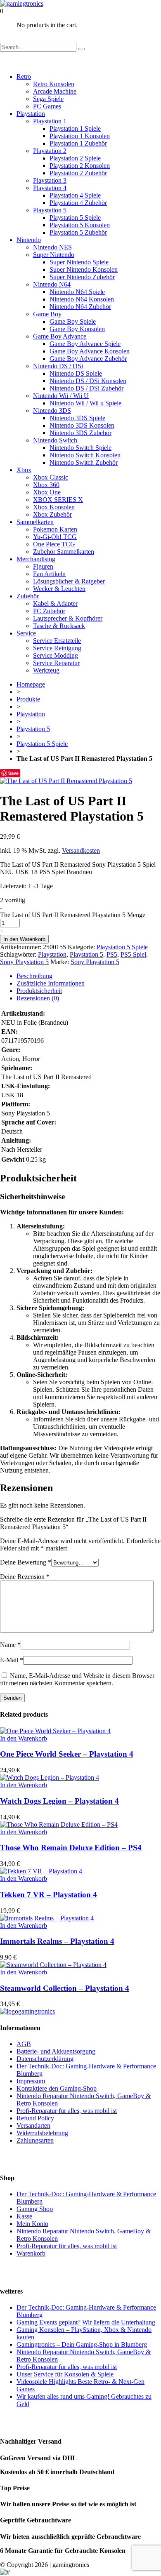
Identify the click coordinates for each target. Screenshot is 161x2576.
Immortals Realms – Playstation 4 (57, 1941)
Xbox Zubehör (52, 514)
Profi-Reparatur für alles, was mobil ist (67, 2111)
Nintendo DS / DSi (58, 366)
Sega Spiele (48, 99)
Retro (24, 76)
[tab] (89, 976)
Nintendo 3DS (52, 411)
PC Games (47, 106)
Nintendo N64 (52, 284)
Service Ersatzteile (57, 641)
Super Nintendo (54, 255)
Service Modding (56, 655)
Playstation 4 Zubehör (78, 203)
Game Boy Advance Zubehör (88, 359)
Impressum (31, 2081)
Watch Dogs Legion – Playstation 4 (59, 1801)
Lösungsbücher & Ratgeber (69, 581)
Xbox (24, 470)
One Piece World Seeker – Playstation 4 (67, 1754)
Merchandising (36, 559)
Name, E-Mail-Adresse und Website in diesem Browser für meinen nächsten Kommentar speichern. (77, 1679)
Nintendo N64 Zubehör (80, 307)
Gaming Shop (35, 2209)
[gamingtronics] (22, 4)
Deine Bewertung (26, 1562)
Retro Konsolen (54, 84)
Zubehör (28, 596)
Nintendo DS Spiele (76, 373)
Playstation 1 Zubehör (78, 143)
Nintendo (29, 240)
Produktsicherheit (39, 991)
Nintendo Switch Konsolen (85, 455)
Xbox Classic (51, 477)
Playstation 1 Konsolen (80, 136)
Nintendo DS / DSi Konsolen (88, 381)
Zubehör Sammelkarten (64, 552)
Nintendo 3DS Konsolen (82, 425)
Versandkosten (81, 850)
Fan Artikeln (49, 574)
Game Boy (47, 314)
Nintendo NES (52, 247)
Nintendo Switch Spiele (80, 448)
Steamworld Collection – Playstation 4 (65, 1988)
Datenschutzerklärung (45, 2059)
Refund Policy (35, 2118)
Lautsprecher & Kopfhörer (68, 618)
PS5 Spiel (133, 954)
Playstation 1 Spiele (75, 128)
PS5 (112, 954)
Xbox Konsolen (54, 507)
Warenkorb (31, 2253)
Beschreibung (34, 976)
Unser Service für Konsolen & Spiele (65, 2374)
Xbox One (47, 492)
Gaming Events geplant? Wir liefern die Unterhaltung (86, 2322)
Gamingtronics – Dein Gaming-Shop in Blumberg (82, 2344)
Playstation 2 (50, 151)
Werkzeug (46, 670)
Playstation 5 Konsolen (80, 225)
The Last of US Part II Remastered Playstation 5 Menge (73, 915)
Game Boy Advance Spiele (85, 344)
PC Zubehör (49, 611)
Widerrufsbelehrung (42, 2133)
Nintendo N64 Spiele (77, 292)
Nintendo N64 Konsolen (82, 299)
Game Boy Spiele (73, 321)
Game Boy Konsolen (77, 329)
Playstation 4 (50, 188)
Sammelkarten (35, 522)
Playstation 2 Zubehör (78, 173)
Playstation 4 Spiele (75, 195)
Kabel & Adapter (55, 603)
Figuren (43, 566)
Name (10, 1645)
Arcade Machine (55, 91)
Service (26, 633)
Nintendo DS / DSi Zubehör (86, 388)
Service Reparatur (56, 663)
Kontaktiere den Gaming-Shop (57, 2088)
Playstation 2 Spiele (75, 158)
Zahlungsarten (35, 2140)
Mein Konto (32, 2224)
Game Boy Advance (60, 336)
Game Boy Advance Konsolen (90, 351)
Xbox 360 (46, 485)
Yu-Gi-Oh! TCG (55, 537)
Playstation (31, 114)
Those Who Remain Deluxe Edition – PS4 (71, 1848)
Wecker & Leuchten (59, 589)
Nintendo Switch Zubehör (84, 462)
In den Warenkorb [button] (24, 1738)
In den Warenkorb (24, 939)
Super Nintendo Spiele (79, 262)
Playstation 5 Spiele (75, 218)
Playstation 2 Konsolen (80, 166)
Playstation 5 (50, 210)
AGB (24, 2044)
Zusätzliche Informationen (51, 983)
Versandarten (33, 2125)
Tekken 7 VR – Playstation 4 (49, 1895)
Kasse (24, 2216)
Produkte (28, 699)
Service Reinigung (57, 648)
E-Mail (12, 1660)
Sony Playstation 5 (24, 962)
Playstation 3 (50, 180)
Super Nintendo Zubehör (82, 277)
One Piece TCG (54, 544)
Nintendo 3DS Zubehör (80, 433)
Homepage (31, 684)
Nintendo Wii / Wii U (61, 396)
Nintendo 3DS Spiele (77, 418)
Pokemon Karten (55, 529)
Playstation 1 (50, 121)
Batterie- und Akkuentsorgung (56, 2051)
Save (13, 773)
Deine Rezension (25, 1577)
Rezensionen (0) (38, 998)
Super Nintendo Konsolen (84, 269)
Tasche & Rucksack (59, 626)
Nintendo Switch (55, 440)
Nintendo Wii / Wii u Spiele (85, 403)
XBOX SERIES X (58, 500)
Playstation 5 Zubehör (78, 232)
